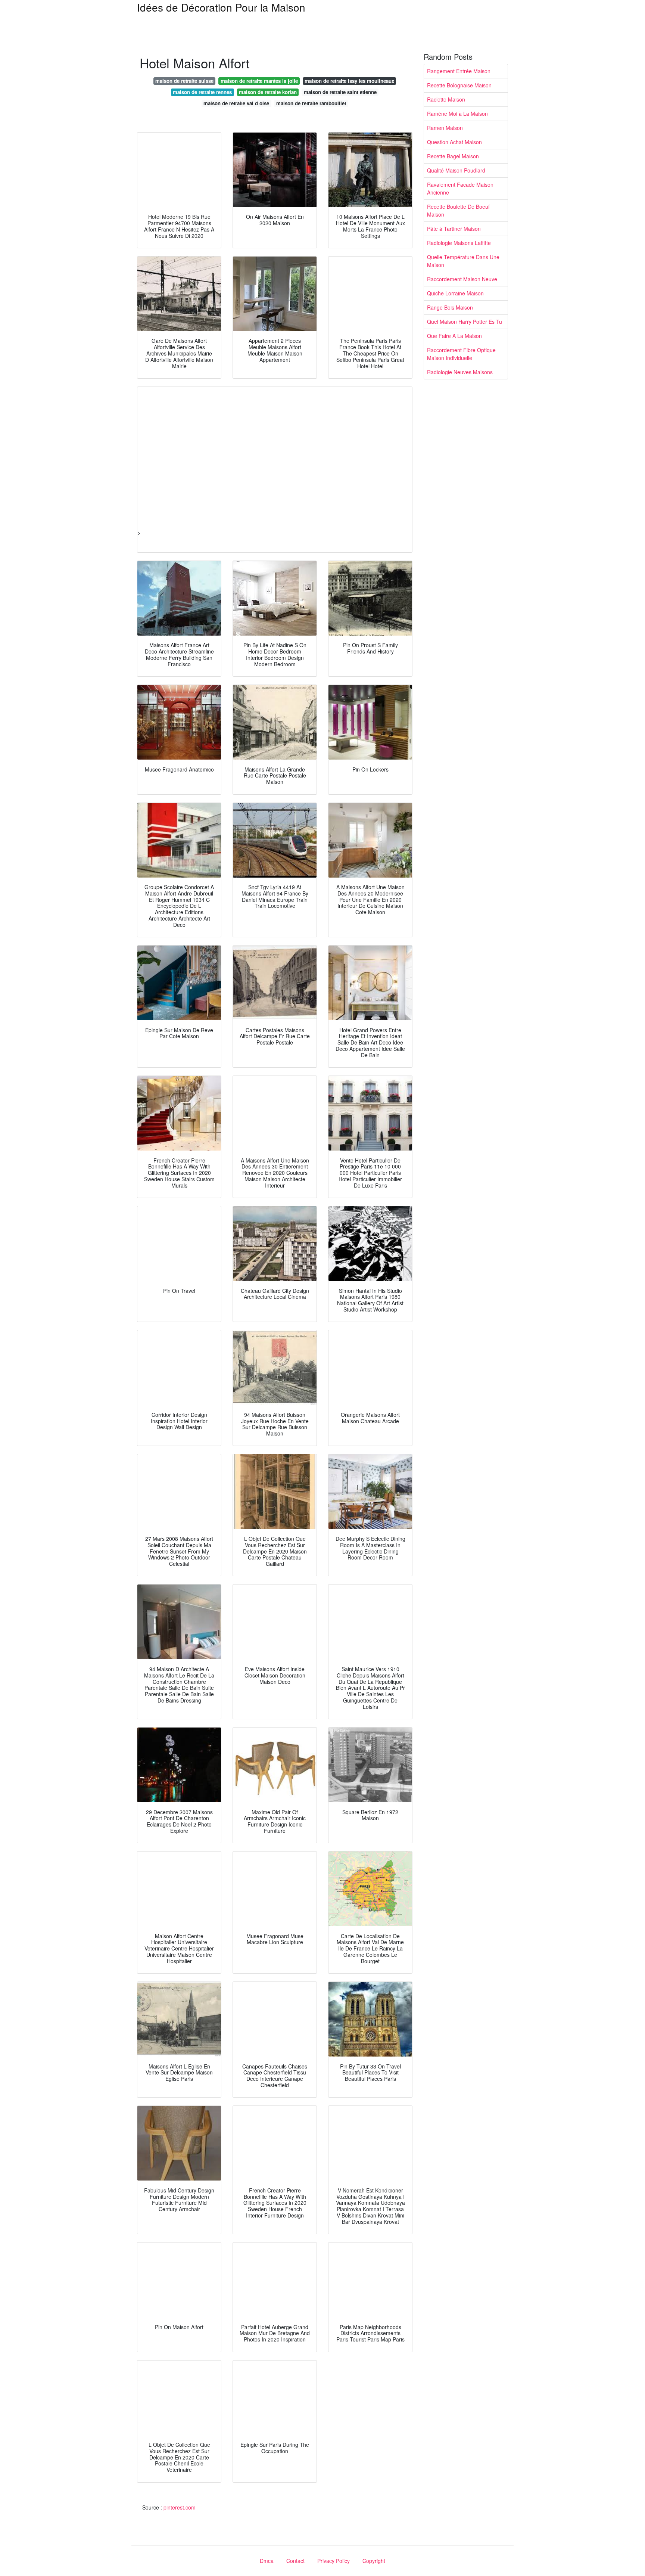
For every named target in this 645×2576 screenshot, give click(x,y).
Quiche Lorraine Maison (455, 293)
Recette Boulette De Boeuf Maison (458, 210)
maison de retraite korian (268, 92)
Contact (295, 2561)
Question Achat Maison (454, 142)
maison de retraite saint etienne (340, 92)
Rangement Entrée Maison (459, 71)
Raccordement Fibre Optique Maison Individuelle (461, 354)
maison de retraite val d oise (236, 103)
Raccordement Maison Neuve (462, 279)
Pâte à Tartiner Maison (454, 229)
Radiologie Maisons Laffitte (459, 243)
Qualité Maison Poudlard (456, 170)
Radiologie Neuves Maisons (460, 372)
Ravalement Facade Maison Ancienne (460, 188)
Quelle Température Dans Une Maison (463, 261)
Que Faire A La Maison (454, 336)
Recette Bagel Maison (453, 156)
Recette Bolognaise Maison (459, 85)
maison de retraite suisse (184, 81)
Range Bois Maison (450, 307)
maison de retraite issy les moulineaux (349, 81)
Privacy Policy (334, 2561)
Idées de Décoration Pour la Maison (221, 7)
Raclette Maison (446, 99)
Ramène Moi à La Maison (457, 114)
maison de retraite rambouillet (311, 103)
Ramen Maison (445, 128)
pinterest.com (180, 2507)
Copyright (374, 2561)
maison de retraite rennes (202, 92)
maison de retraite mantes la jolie (259, 81)
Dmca (267, 2561)
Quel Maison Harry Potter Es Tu (465, 322)
